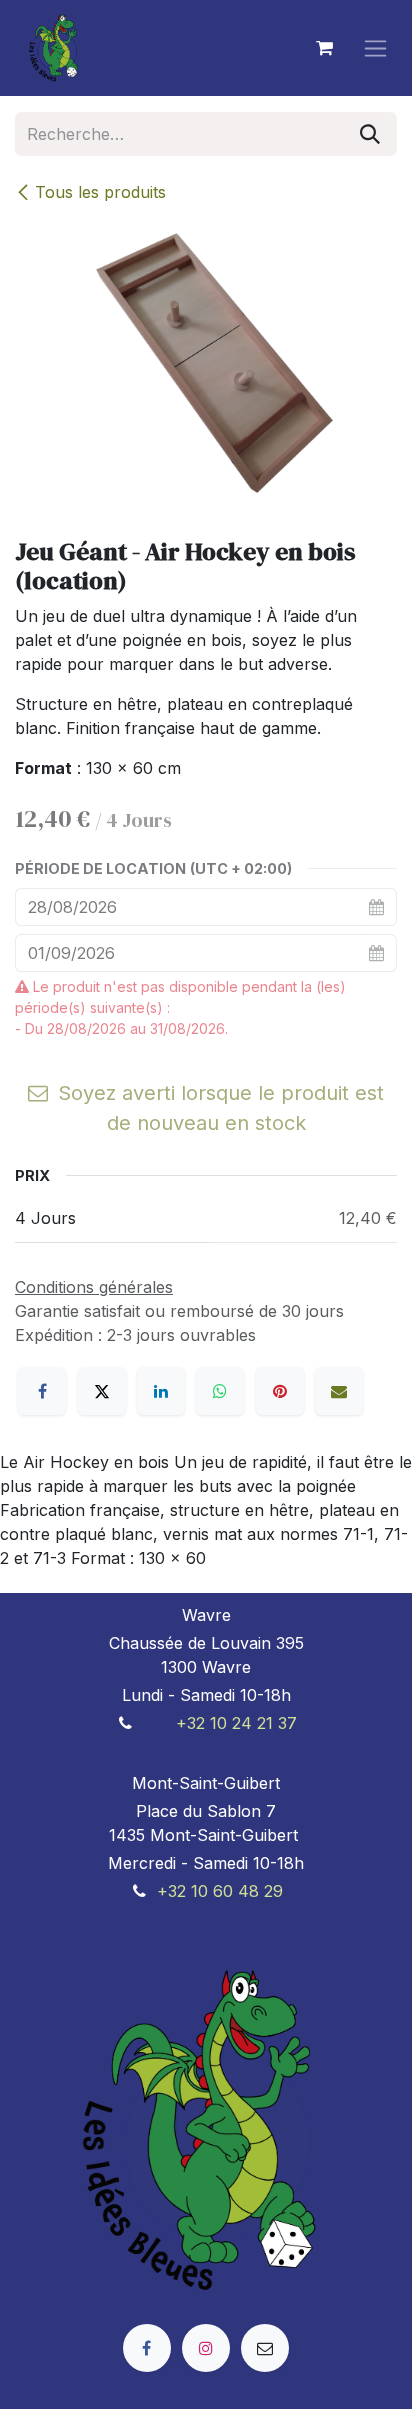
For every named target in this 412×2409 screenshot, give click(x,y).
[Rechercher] (370, 134)
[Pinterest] (280, 1391)
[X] (102, 1391)
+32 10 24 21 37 (236, 1723)
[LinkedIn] (161, 1391)
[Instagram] (206, 2348)
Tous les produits (100, 192)
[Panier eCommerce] (324, 48)
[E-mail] (339, 1391)
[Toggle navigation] (375, 48)
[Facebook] (42, 1391)
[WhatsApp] (220, 1391)
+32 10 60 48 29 (220, 1891)
